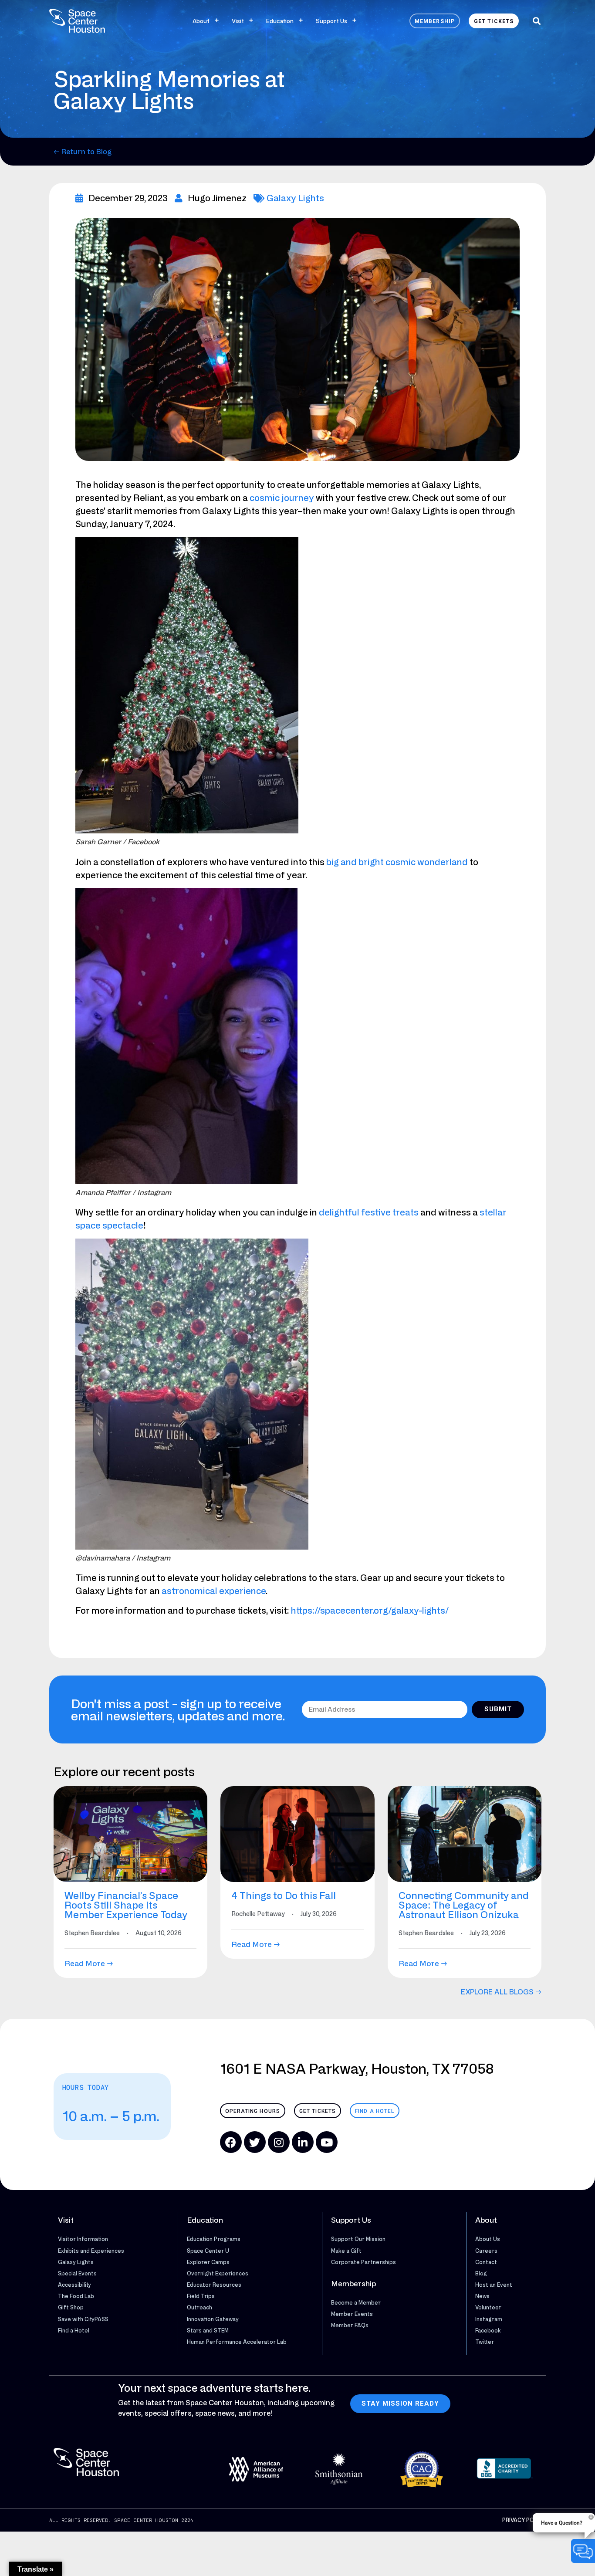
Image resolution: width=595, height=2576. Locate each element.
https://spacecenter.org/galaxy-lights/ (370, 1610)
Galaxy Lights (295, 198)
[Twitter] (255, 2142)
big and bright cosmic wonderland (397, 862)
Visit (238, 21)
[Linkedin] (303, 2142)
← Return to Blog (83, 152)
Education (280, 21)
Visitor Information (83, 2239)
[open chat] (583, 2551)
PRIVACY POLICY (524, 2520)
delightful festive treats (369, 1212)
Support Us (331, 21)
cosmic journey (282, 498)
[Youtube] (327, 2142)
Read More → (89, 1963)
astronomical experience (214, 1591)
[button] (536, 21)
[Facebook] (231, 2142)
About (201, 21)
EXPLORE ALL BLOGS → (501, 1992)
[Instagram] (279, 2142)
